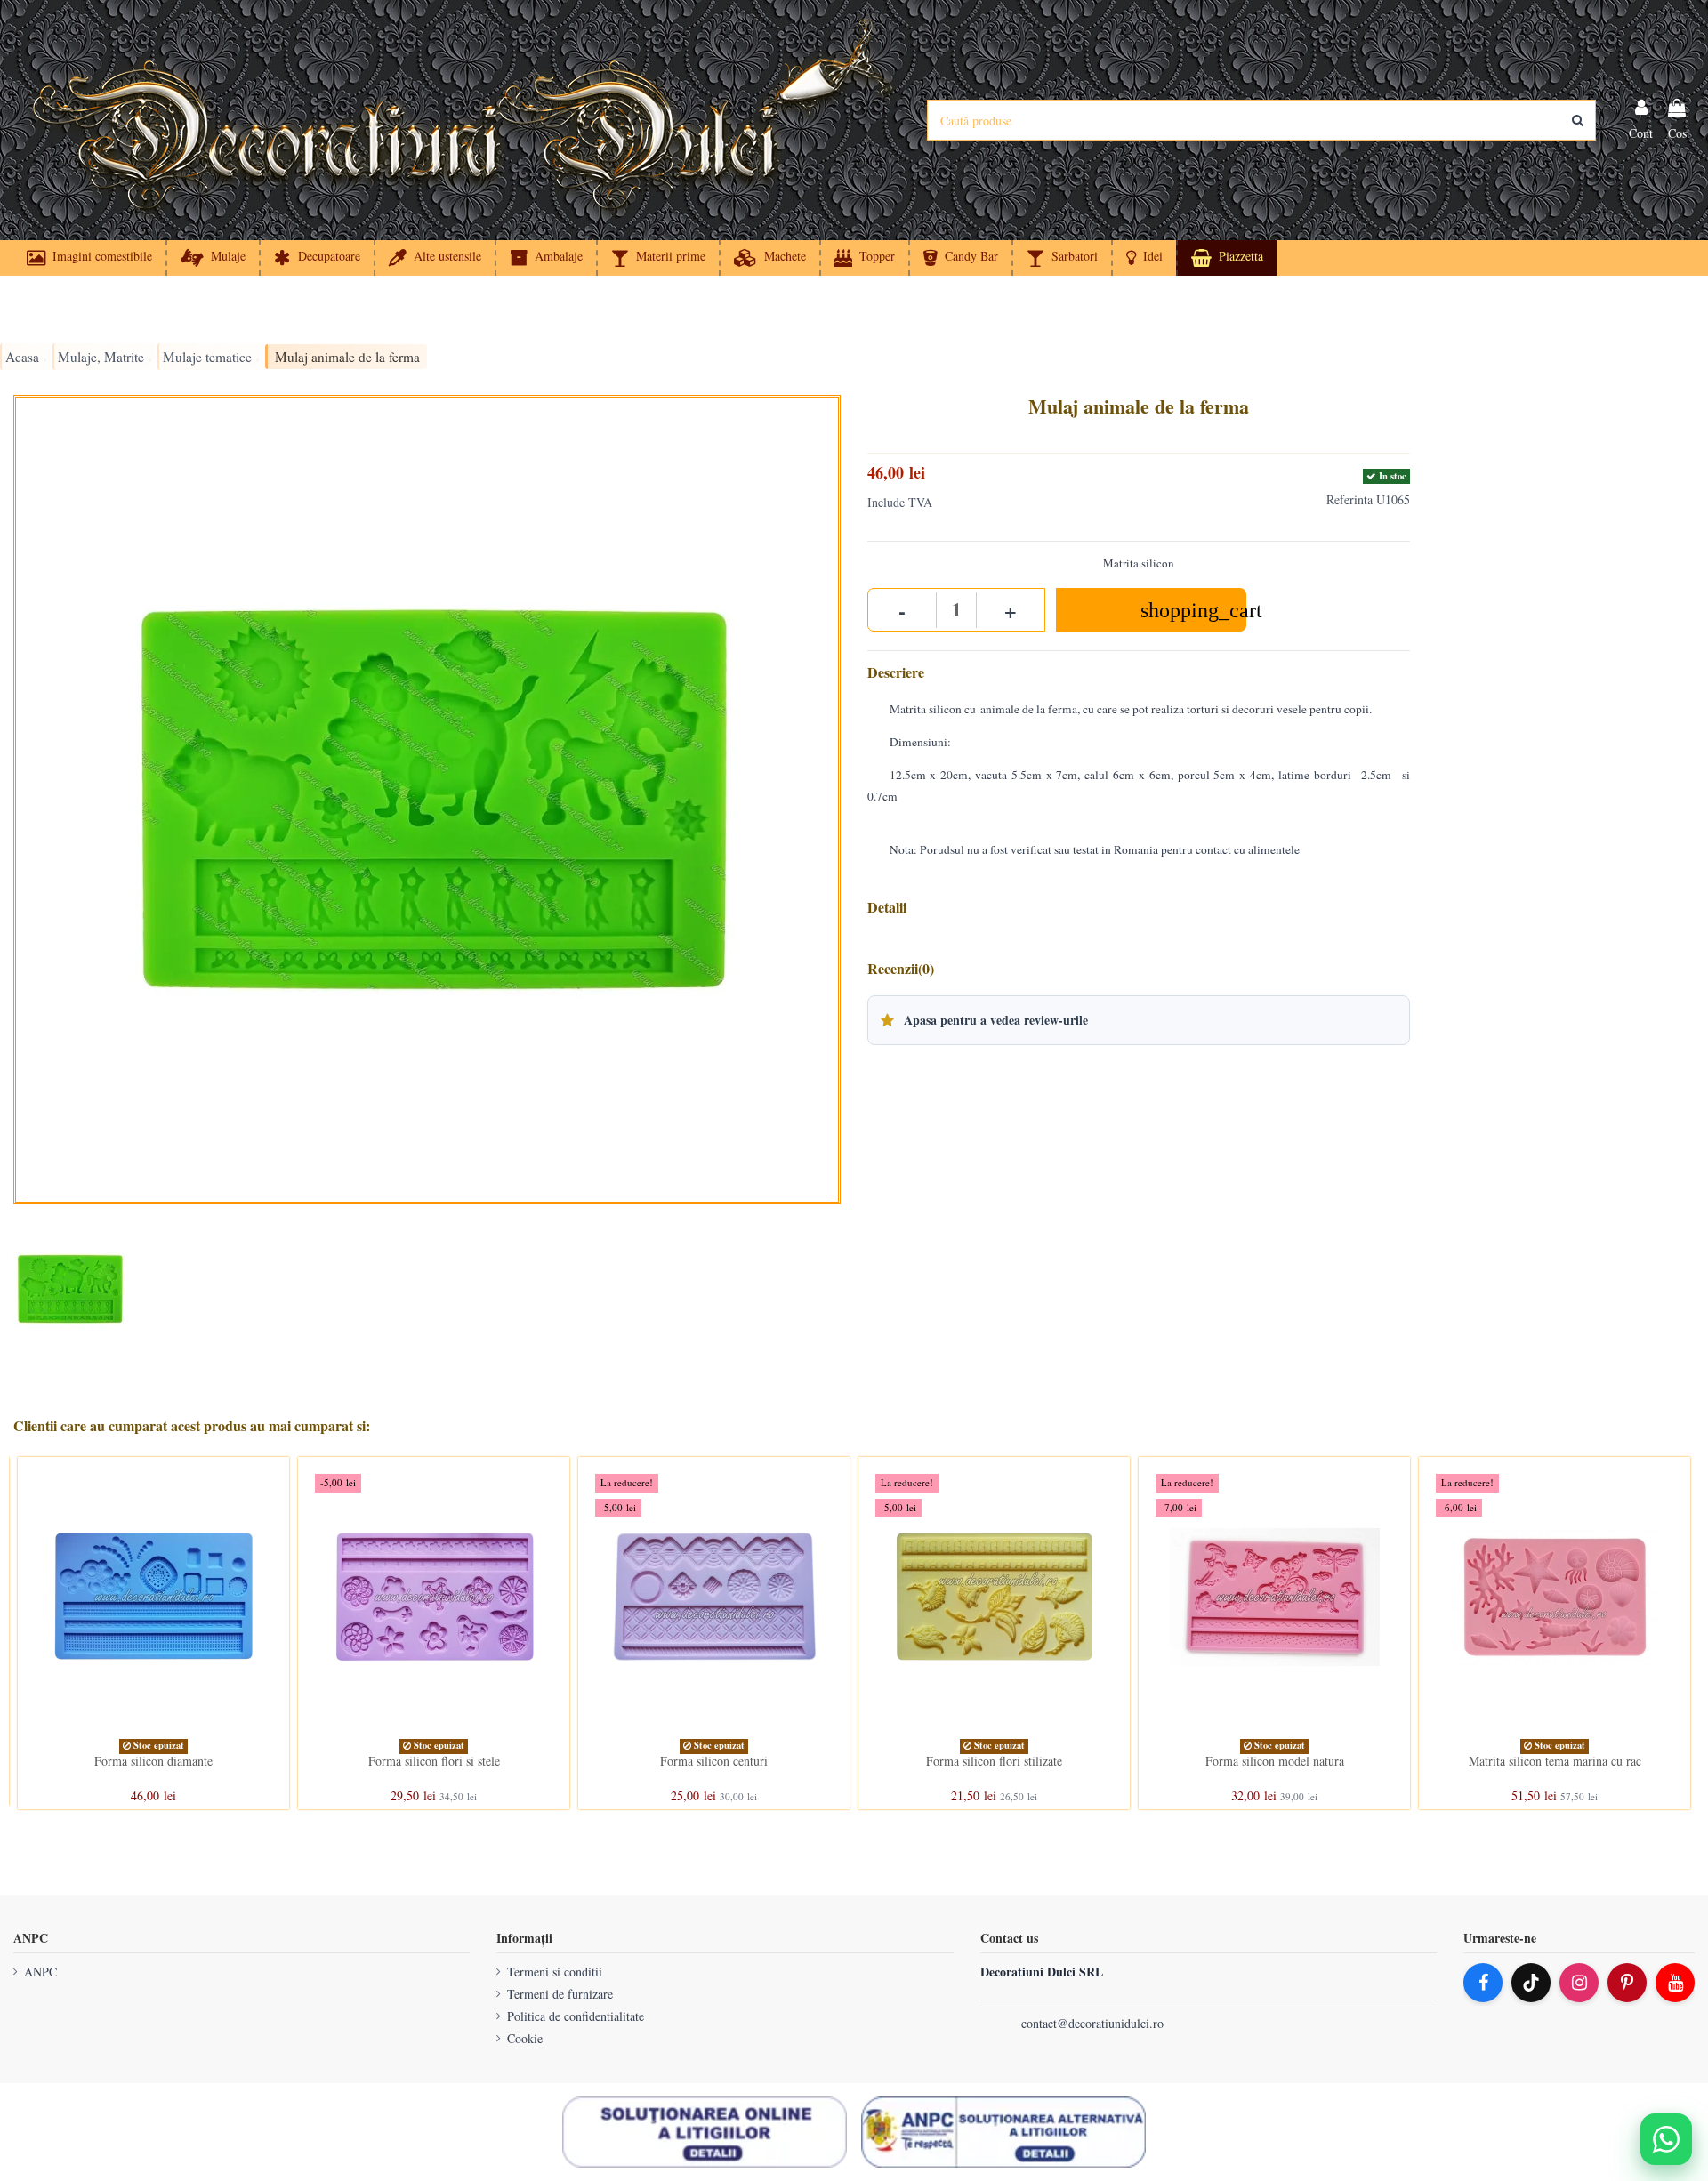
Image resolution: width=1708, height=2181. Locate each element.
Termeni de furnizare (560, 1994)
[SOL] (705, 2132)
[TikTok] (1531, 1983)
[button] (1144, 258)
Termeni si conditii (555, 1972)
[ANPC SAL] (1003, 2132)
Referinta (1349, 499)
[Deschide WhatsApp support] (1666, 2139)
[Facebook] (1483, 1983)
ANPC (40, 1972)
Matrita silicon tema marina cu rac (1555, 1761)
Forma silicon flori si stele (434, 1761)
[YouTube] (1675, 1983)
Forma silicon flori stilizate (994, 1761)
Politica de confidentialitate (576, 2016)
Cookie (525, 2038)
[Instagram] (1579, 1983)
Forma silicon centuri (714, 1761)
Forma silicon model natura (1275, 1761)
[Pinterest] (1627, 1983)
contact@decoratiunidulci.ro (1092, 2023)
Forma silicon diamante (153, 1761)
